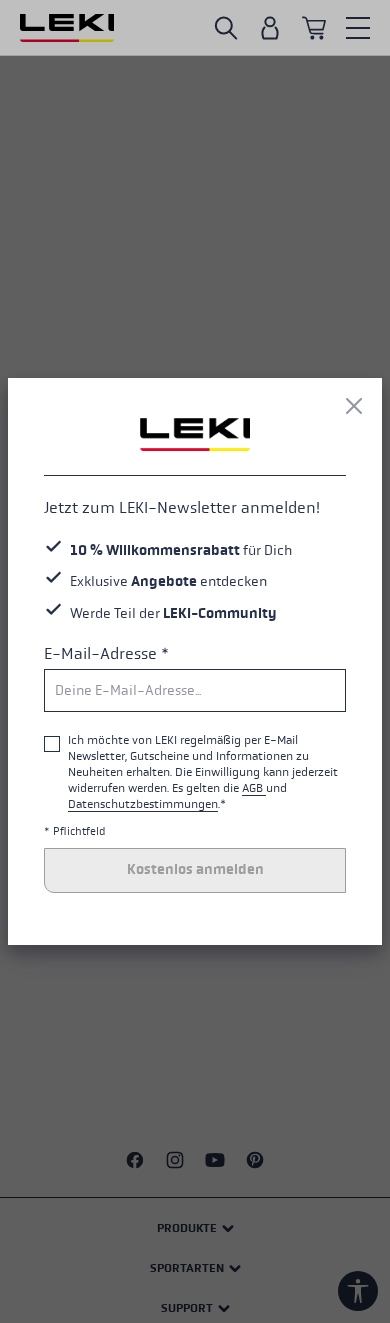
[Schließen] (354, 406)
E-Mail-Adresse (106, 653)
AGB (254, 788)
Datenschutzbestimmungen (143, 804)
